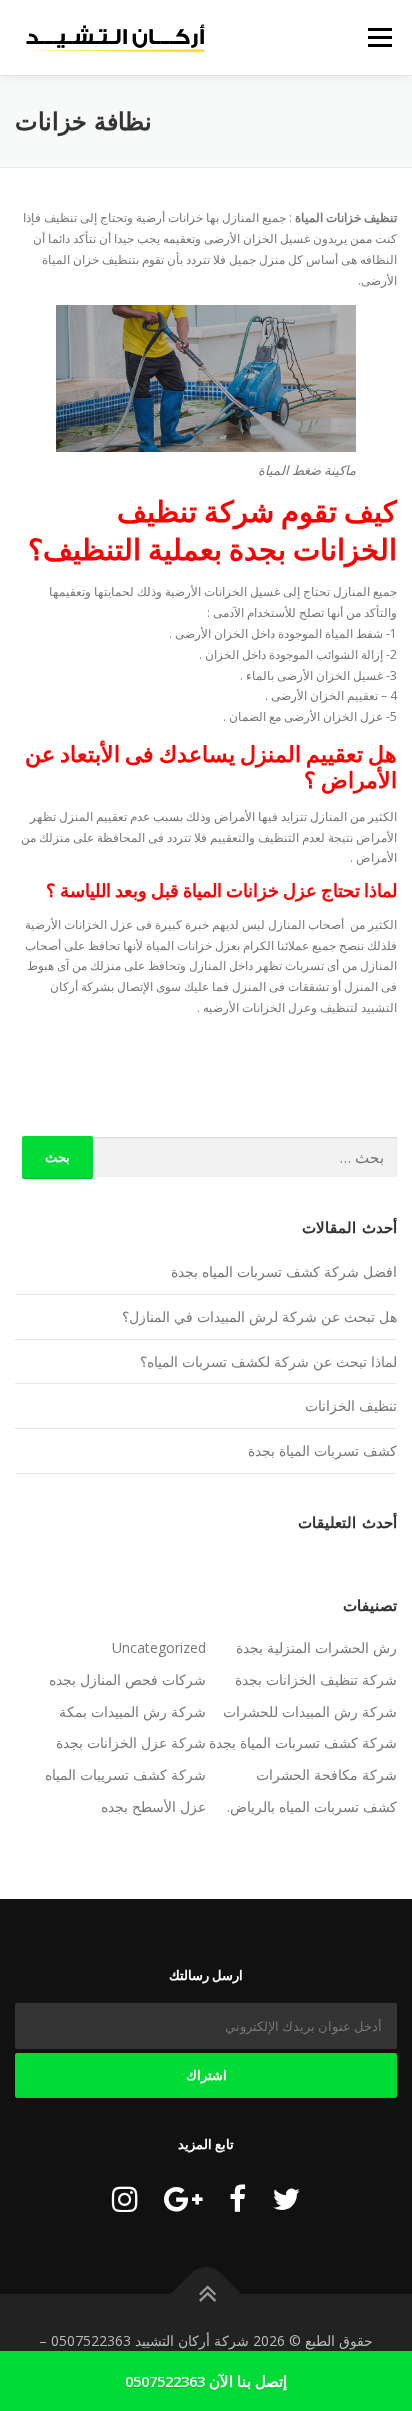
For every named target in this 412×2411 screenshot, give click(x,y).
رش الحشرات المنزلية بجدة (316, 1647)
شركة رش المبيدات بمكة (132, 1711)
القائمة (380, 37)
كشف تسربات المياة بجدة (322, 1450)
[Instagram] (125, 2198)
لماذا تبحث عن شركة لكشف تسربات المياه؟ (268, 1361)
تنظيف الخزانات (351, 1405)
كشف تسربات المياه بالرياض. (312, 1806)
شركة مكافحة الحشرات (326, 1774)
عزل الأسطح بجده (153, 1806)
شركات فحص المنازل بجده (127, 1679)
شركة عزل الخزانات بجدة (131, 1742)
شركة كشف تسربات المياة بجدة (303, 1742)
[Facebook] (237, 2198)
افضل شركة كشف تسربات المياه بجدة (284, 1271)
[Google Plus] (183, 2198)
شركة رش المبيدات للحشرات (310, 1711)
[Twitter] (286, 2198)
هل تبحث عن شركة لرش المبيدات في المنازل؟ (259, 1316)
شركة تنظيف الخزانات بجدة (316, 1679)
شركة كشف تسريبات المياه (125, 1774)
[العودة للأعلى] (206, 2293)
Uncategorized (159, 1647)
